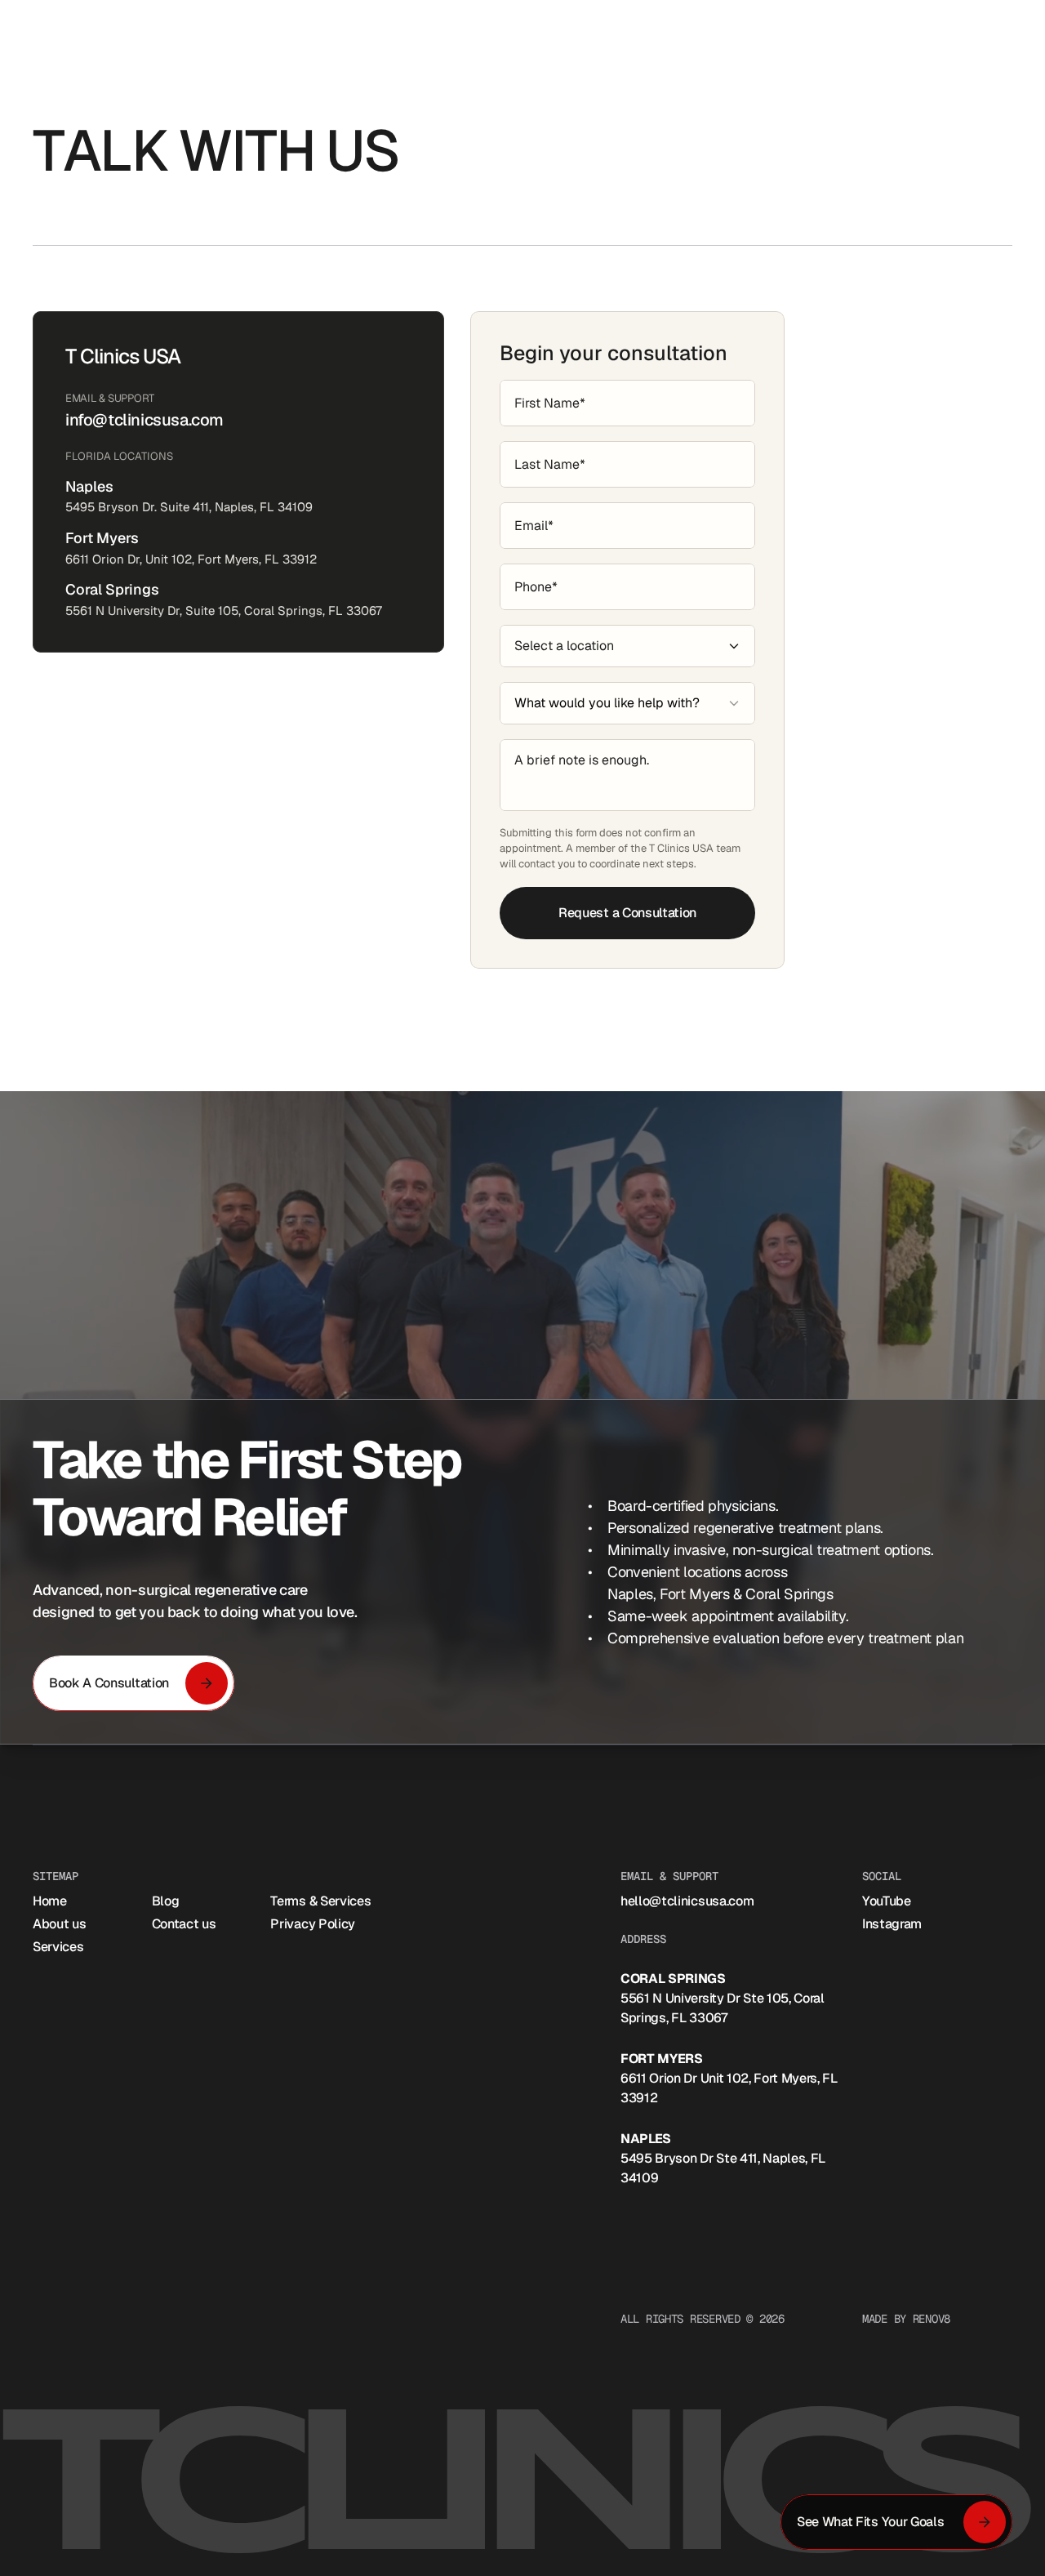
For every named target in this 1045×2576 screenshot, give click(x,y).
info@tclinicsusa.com (145, 420)
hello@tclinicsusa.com (687, 1901)
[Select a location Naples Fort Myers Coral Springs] (627, 646)
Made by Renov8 (906, 2319)
